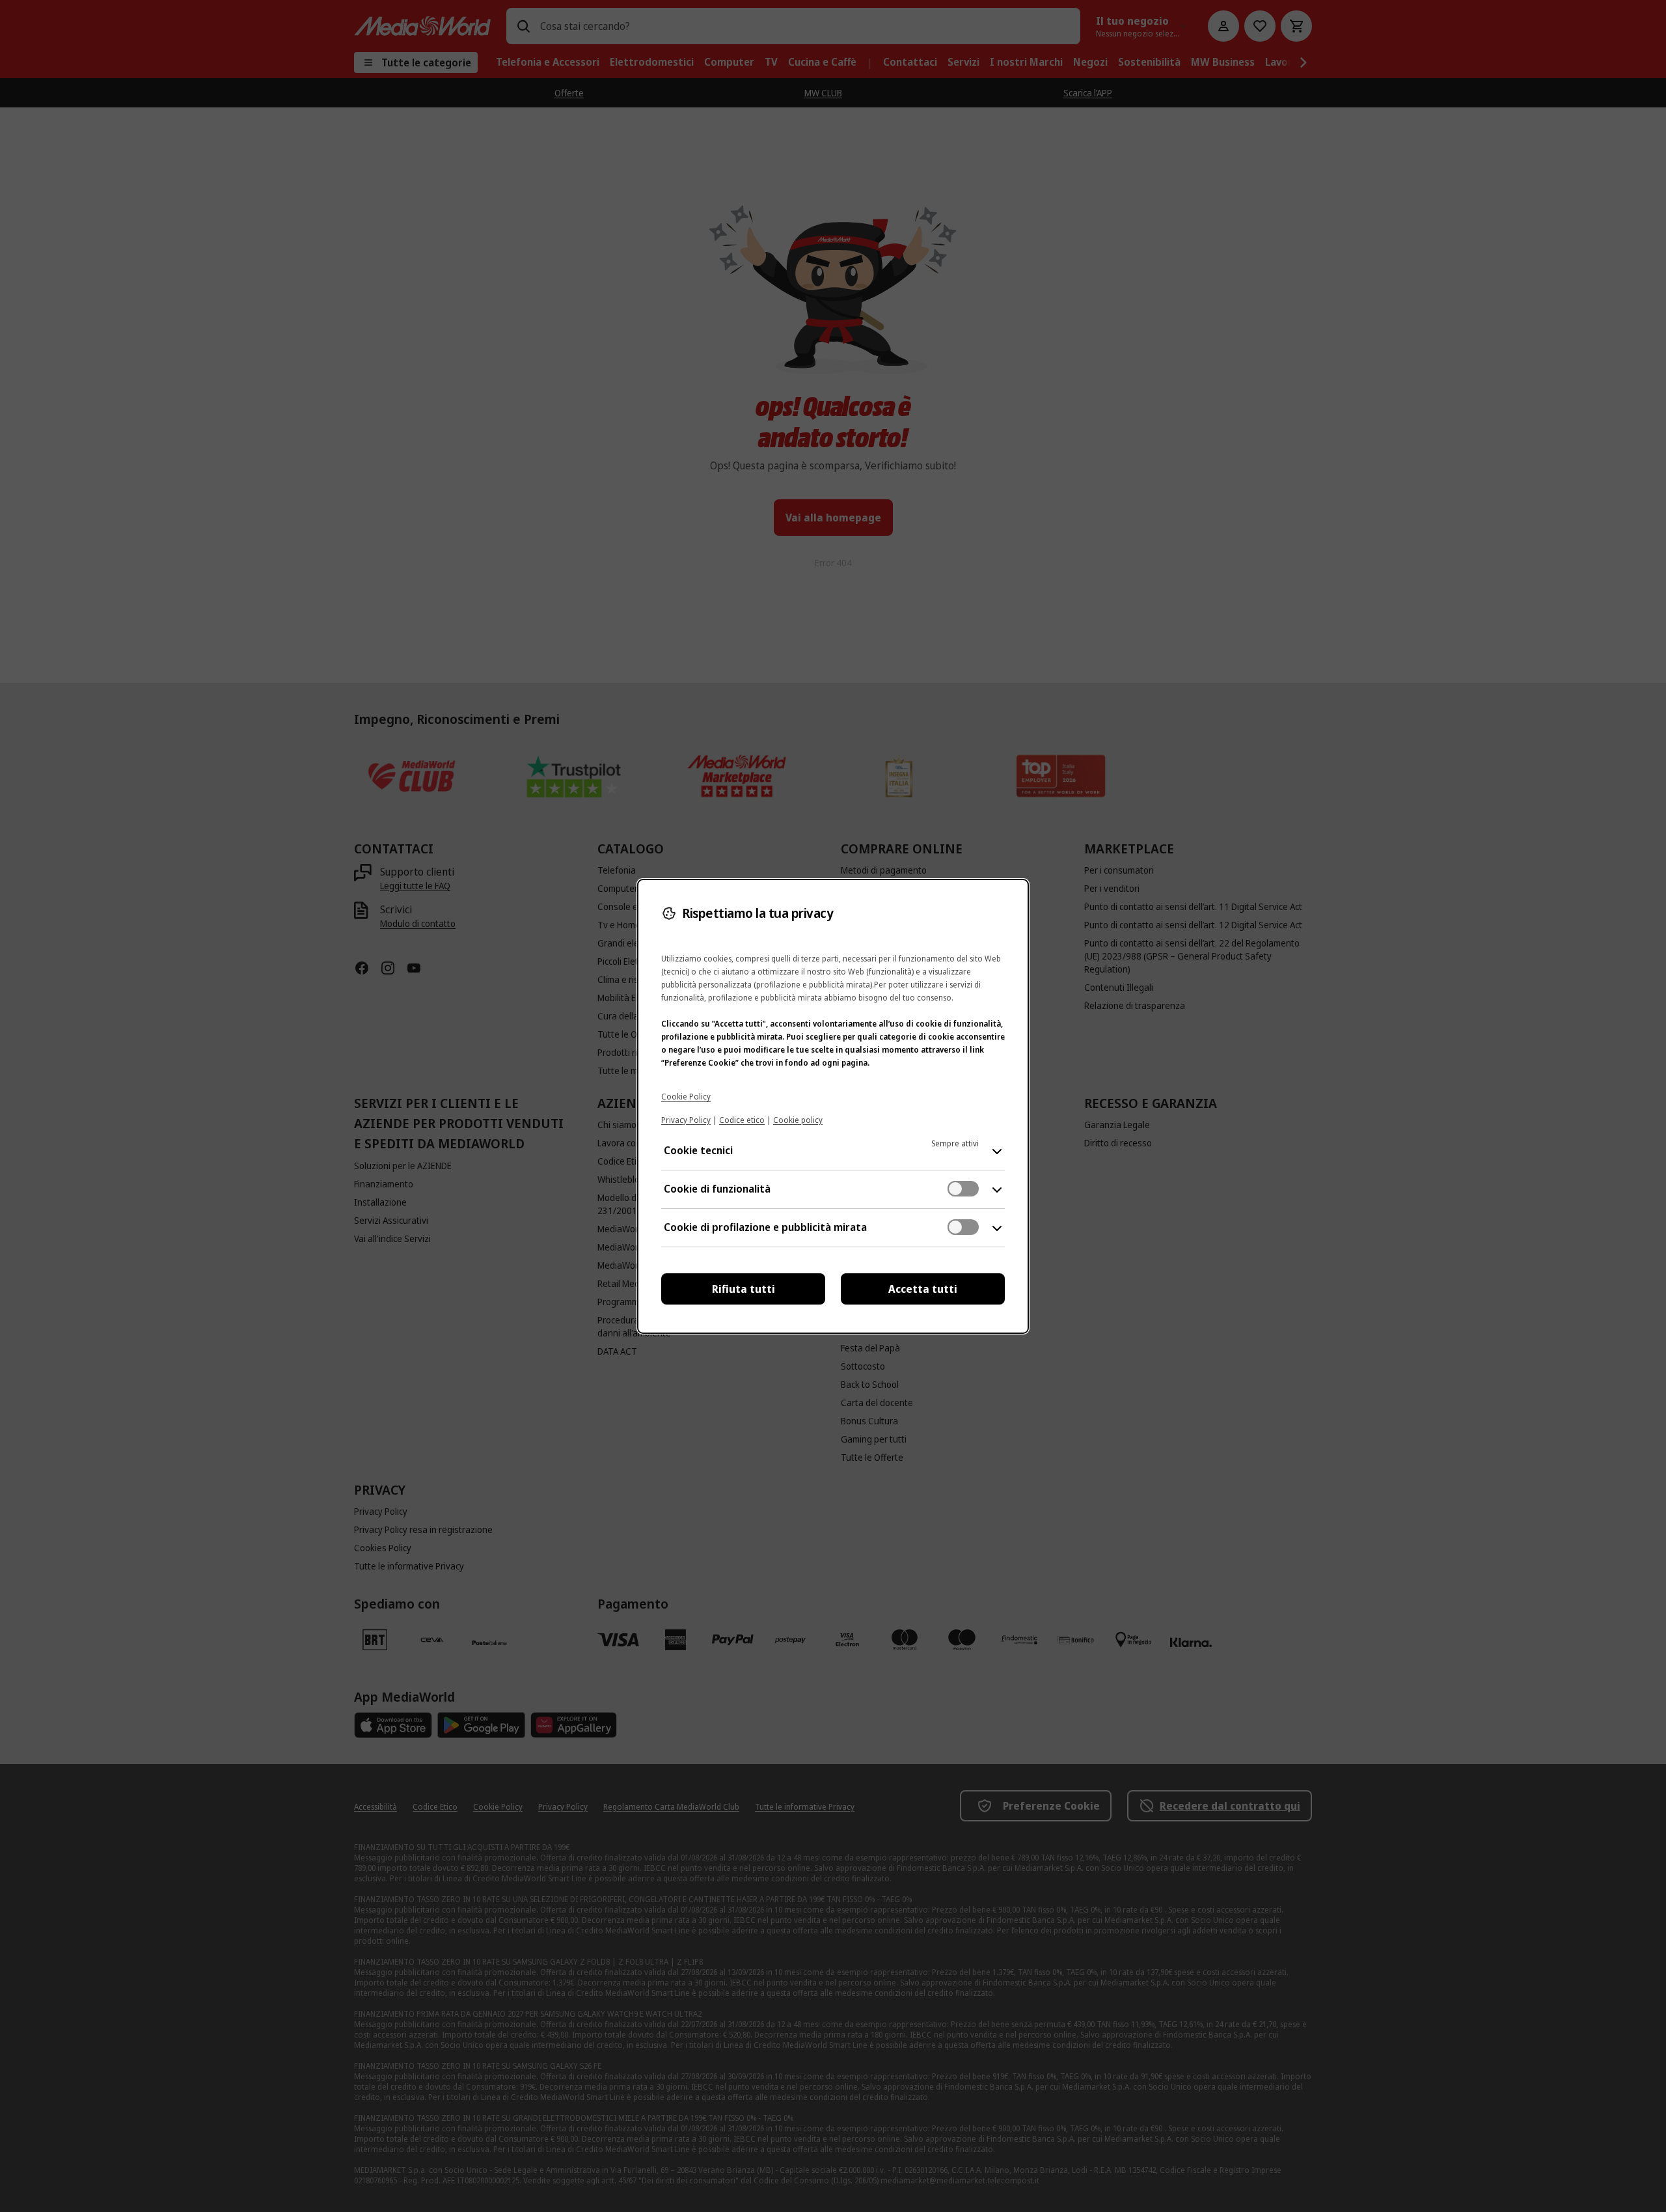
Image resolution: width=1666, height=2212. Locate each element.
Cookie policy (798, 1120)
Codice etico (742, 1120)
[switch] (963, 1189)
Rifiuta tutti (744, 1289)
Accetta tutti (923, 1289)
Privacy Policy (686, 1120)
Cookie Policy (686, 1097)
